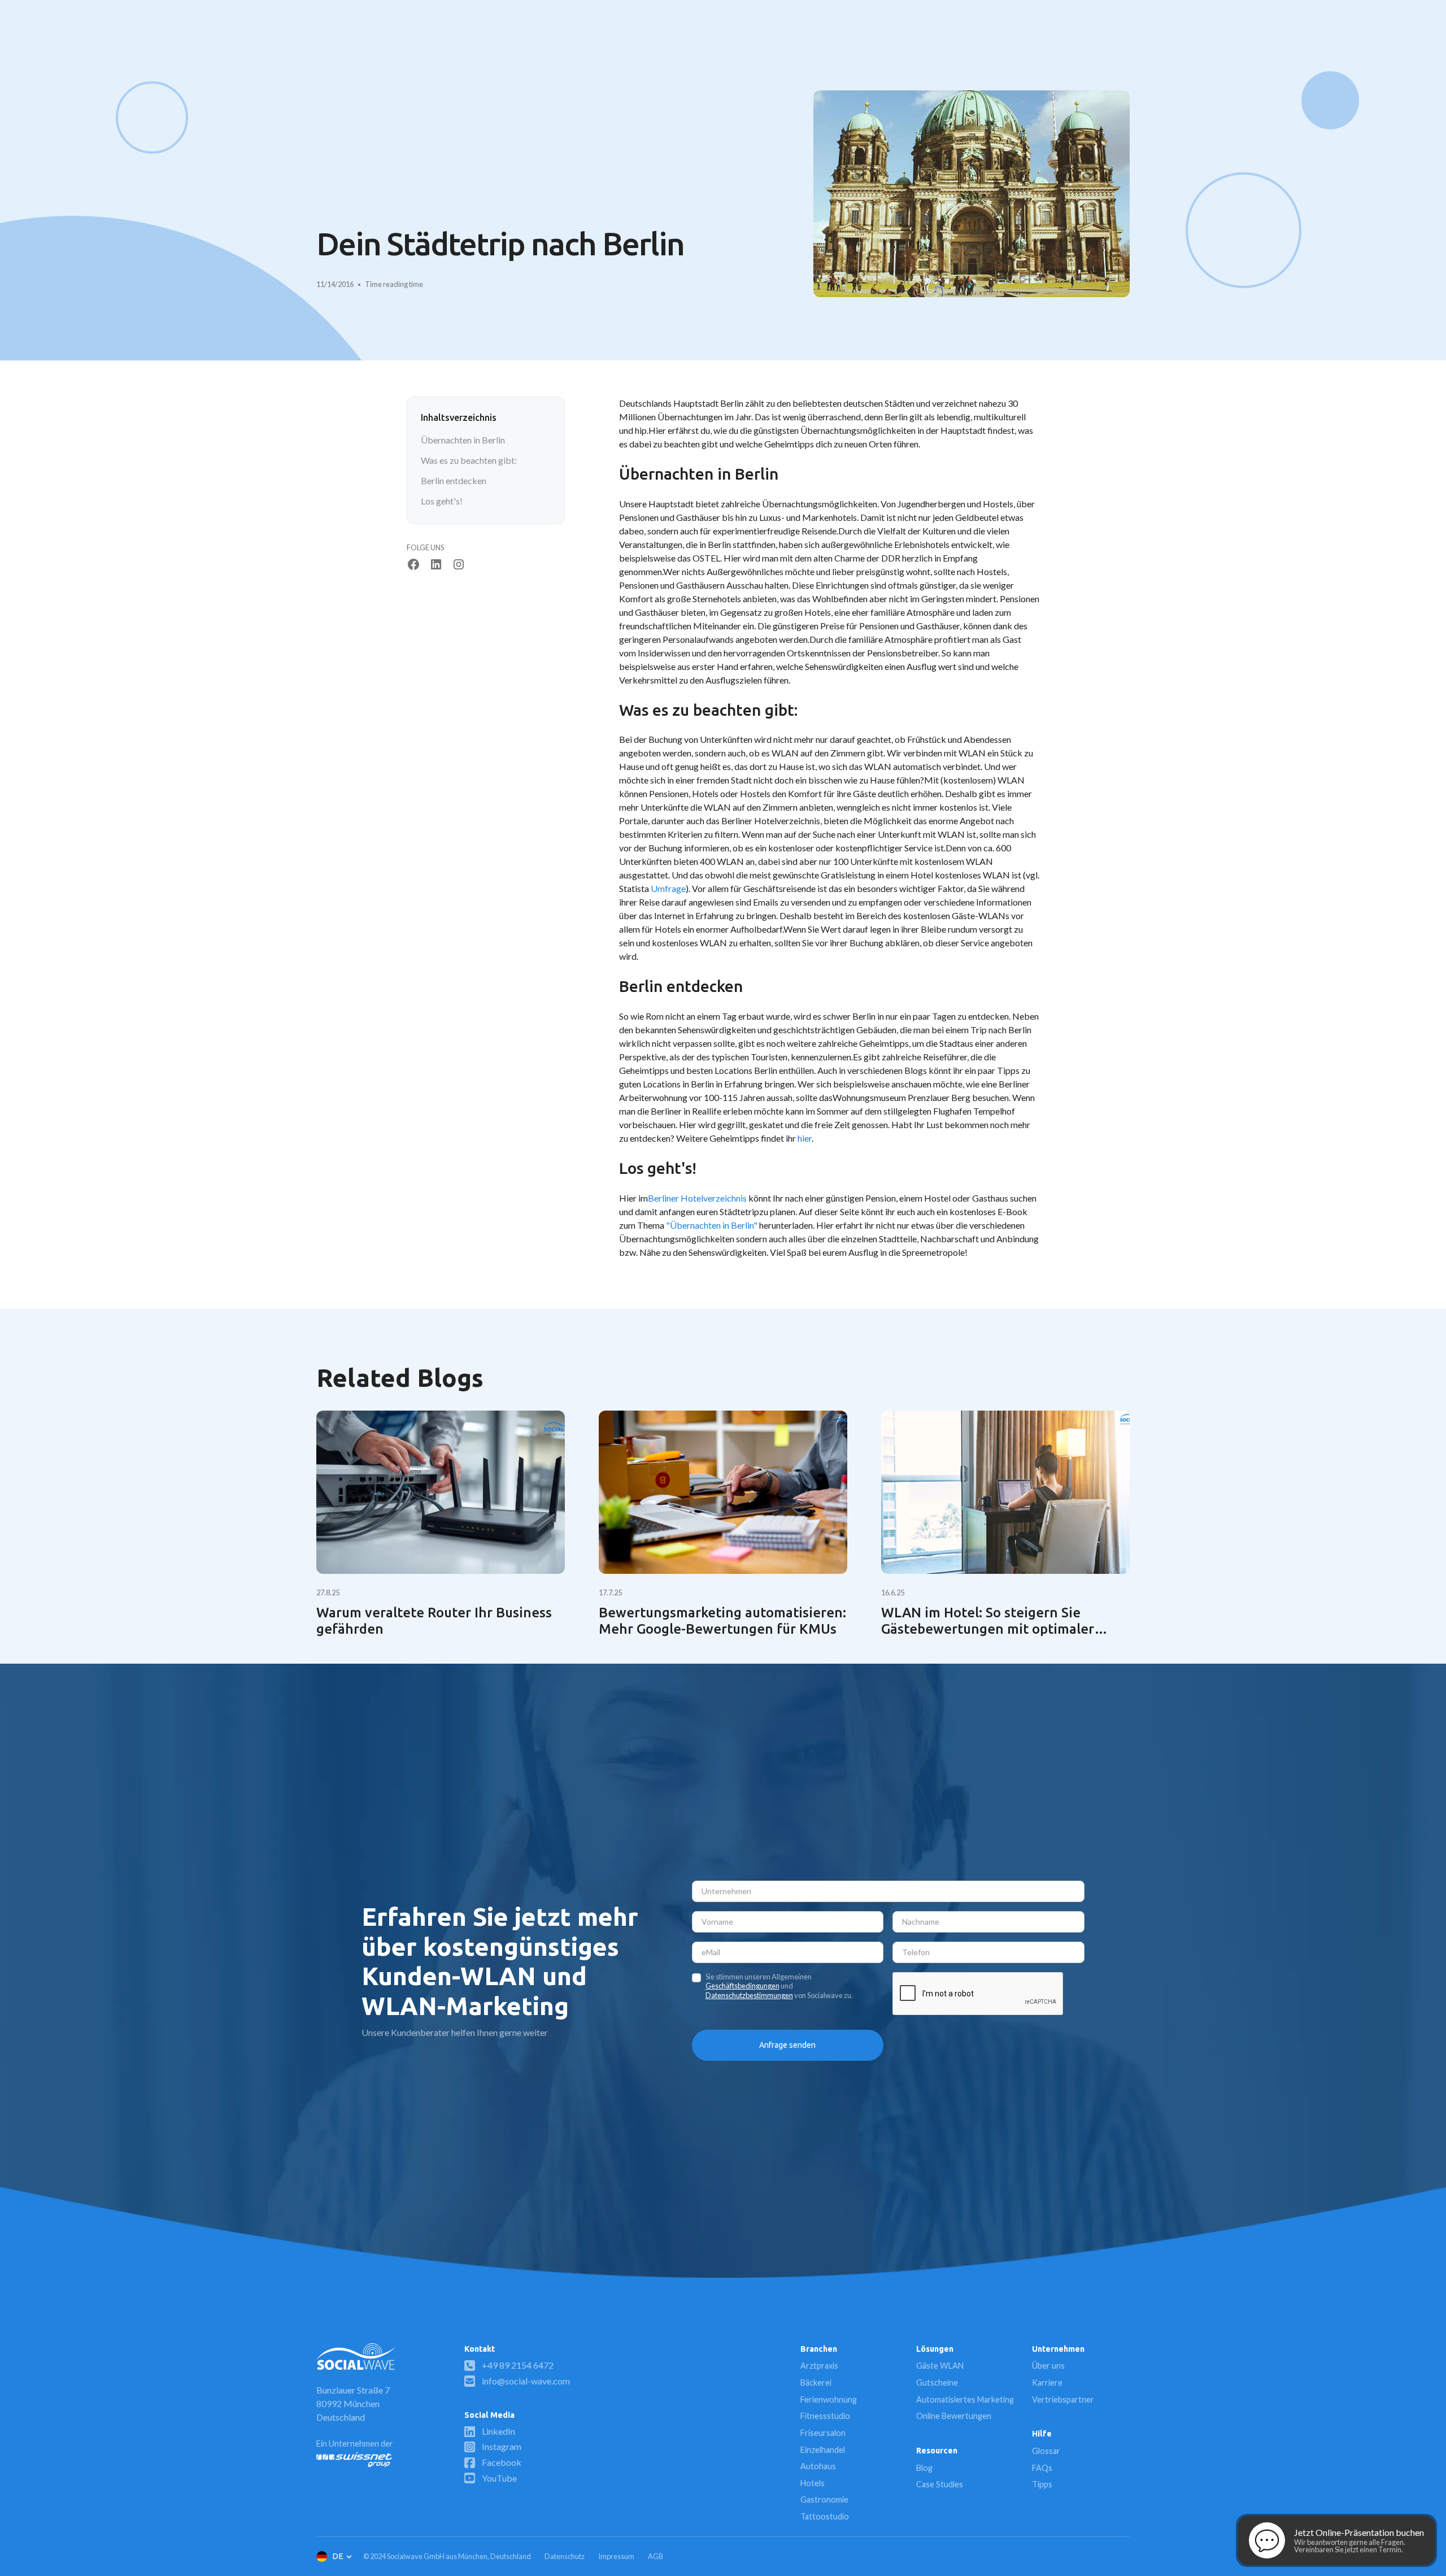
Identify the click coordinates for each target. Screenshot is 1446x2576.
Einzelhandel (823, 2450)
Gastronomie (824, 2499)
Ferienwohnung (829, 2399)
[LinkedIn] (436, 564)
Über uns (1048, 2366)
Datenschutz (565, 2556)
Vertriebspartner (1063, 2399)
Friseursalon (823, 2433)
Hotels (813, 2483)
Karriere (1047, 2383)
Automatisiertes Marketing (965, 2399)
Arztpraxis (819, 2366)
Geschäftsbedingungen (742, 1986)
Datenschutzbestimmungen (749, 1995)
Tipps (1042, 2484)
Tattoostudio (825, 2516)
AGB (656, 2556)
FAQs (1042, 2468)
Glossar (1046, 2451)
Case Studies (940, 2484)
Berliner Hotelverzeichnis (697, 1198)
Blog (924, 2468)
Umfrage (668, 888)
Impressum (616, 2556)
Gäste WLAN (940, 2366)
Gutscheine (937, 2383)
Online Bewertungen (954, 2416)
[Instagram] (459, 564)
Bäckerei (816, 2383)
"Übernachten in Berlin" (712, 1225)
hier (805, 1138)
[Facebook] (413, 564)
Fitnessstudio (825, 2416)
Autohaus (818, 2466)
